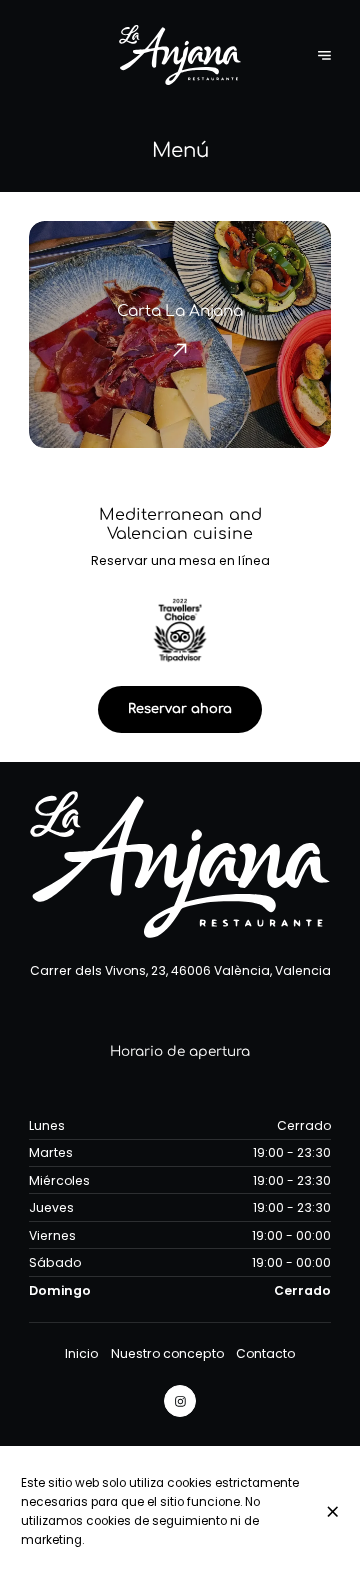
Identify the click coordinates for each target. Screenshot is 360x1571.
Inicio (81, 1353)
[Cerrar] (333, 1511)
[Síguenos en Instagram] (180, 1401)
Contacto (265, 1353)
